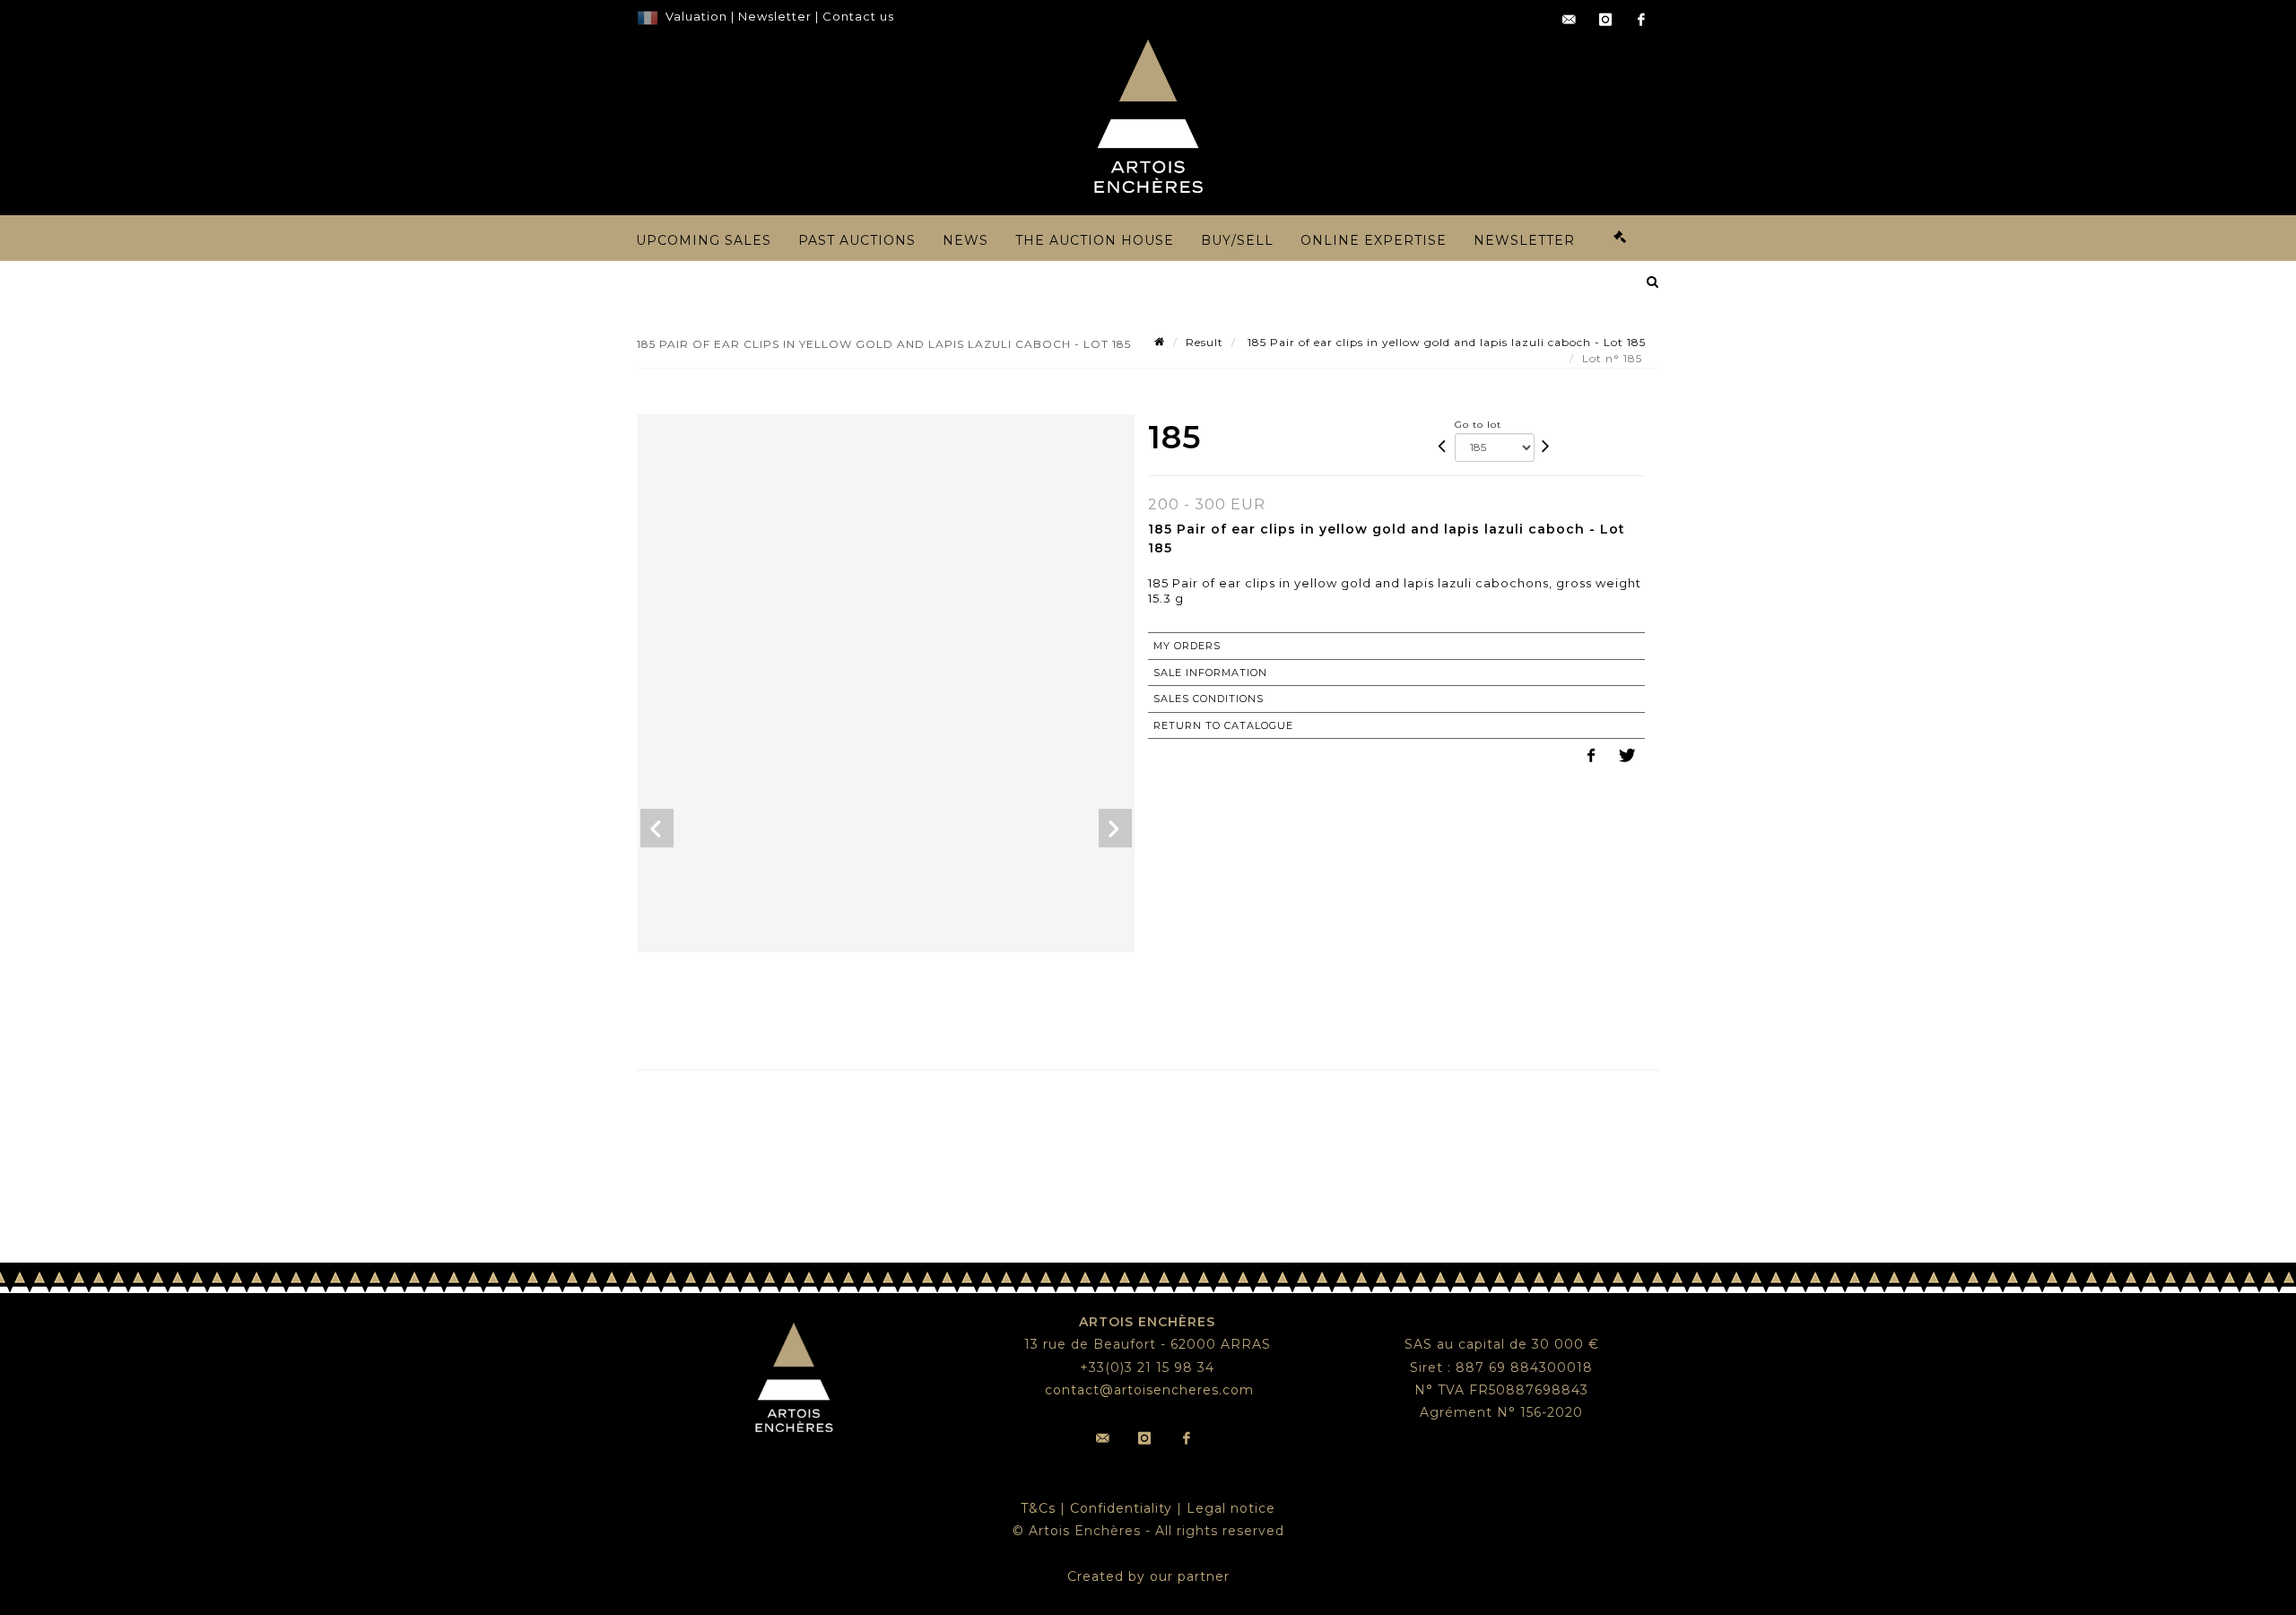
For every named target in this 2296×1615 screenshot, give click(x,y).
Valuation (696, 16)
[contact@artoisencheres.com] (1570, 20)
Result (1205, 342)
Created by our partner (1148, 1576)
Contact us (858, 16)
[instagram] (1605, 20)
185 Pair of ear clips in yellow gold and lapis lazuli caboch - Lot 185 (1445, 342)
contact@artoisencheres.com (1149, 1390)
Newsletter (773, 16)
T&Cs (1038, 1508)
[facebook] (1641, 20)
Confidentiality (1121, 1508)
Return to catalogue (1223, 725)
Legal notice (1231, 1508)
